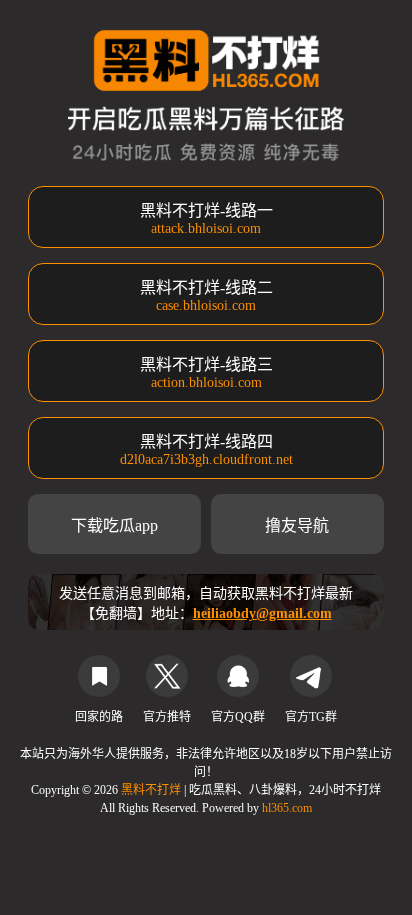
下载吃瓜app (114, 525)
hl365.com (287, 808)
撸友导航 (297, 525)
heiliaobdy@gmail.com (262, 613)
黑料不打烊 (152, 790)
